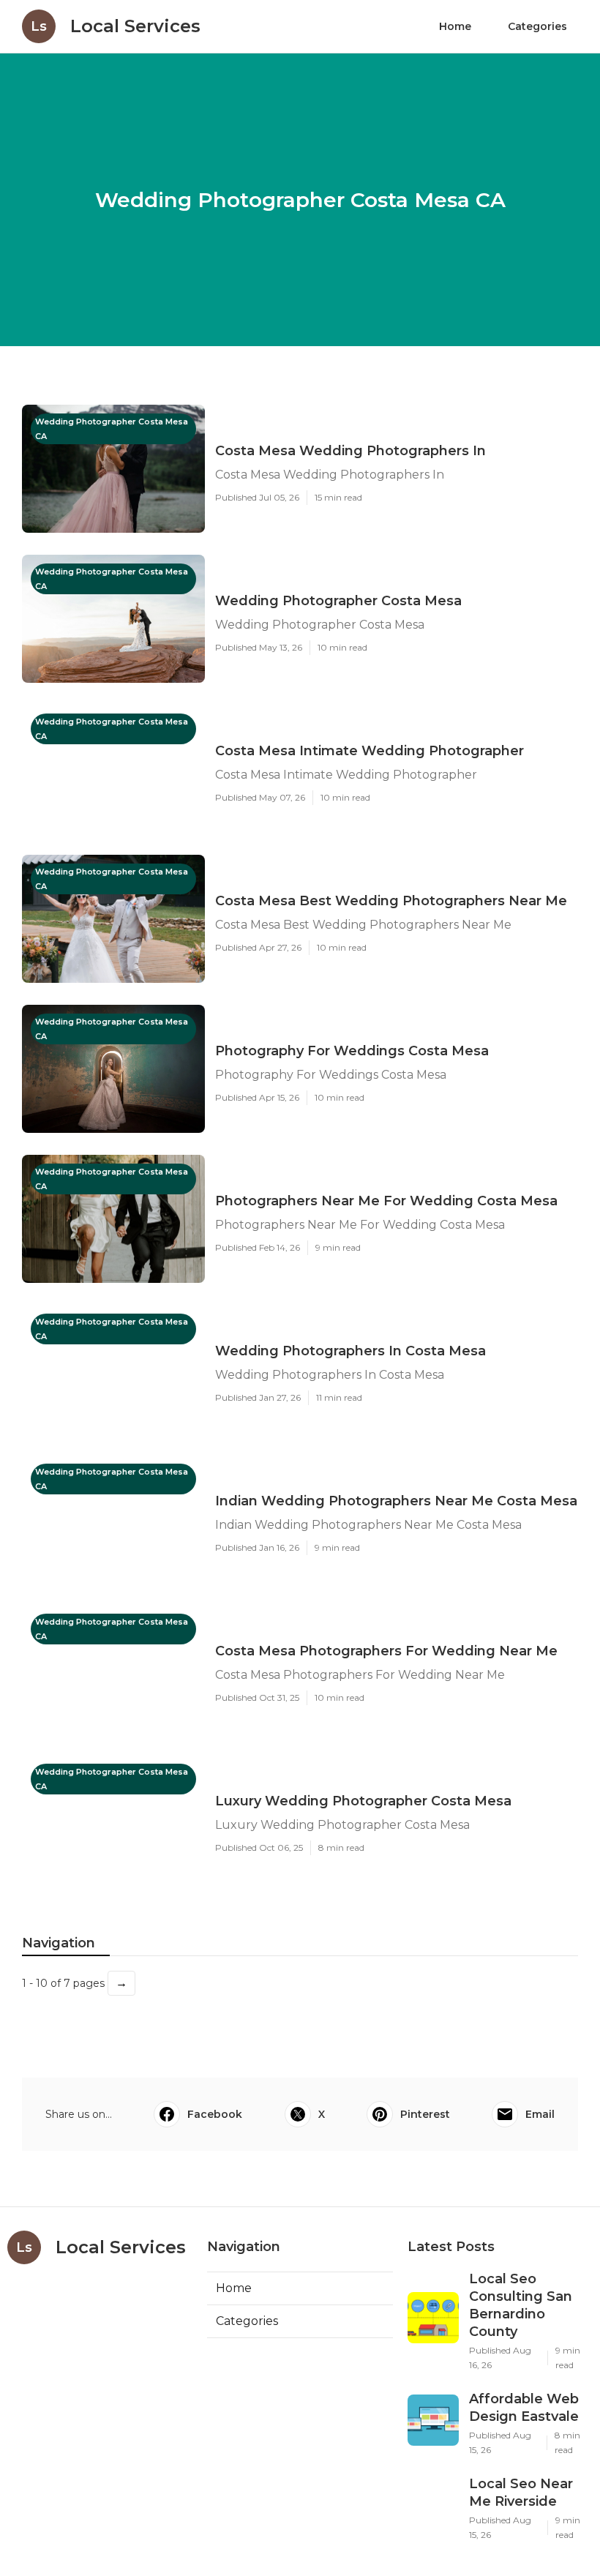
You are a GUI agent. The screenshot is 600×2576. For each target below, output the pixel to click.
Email (540, 2114)
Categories (537, 26)
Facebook (215, 2114)
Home (455, 26)
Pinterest (425, 2114)
